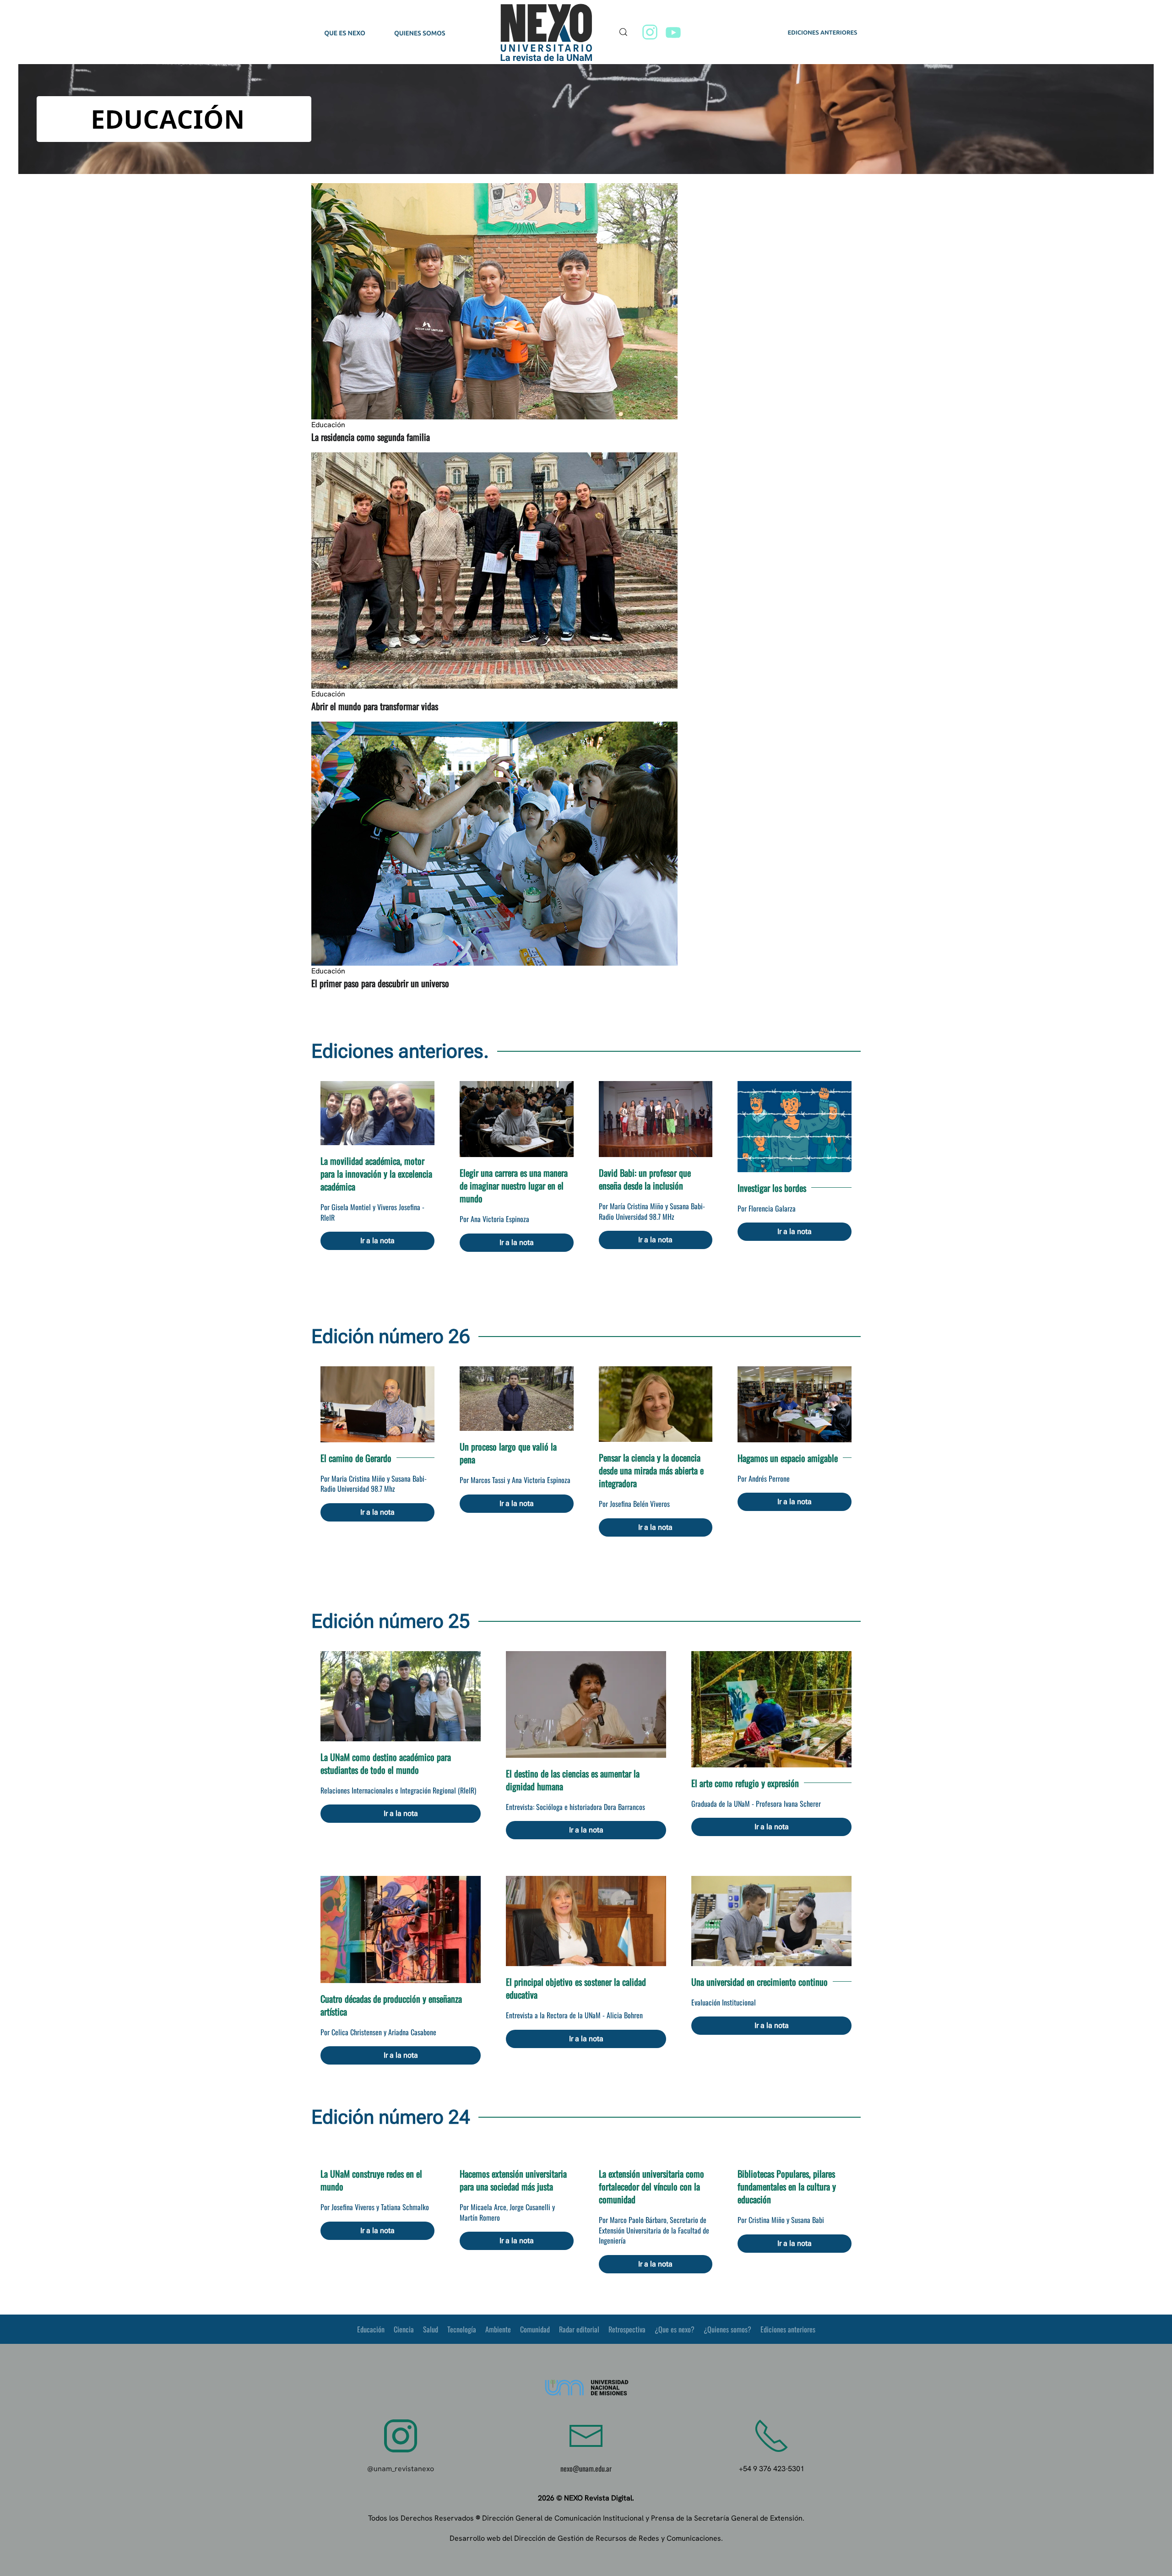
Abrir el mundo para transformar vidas (375, 706)
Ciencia (404, 2329)
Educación (371, 2329)
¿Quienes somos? (727, 2329)
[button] (624, 32)
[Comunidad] (345, 33)
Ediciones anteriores (788, 2329)
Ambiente (498, 2329)
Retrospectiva (627, 2329)
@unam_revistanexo (401, 2469)
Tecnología (462, 2329)
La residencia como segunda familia (371, 437)
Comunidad (535, 2329)
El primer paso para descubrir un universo (380, 983)
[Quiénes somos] (419, 33)
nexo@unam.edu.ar (586, 2468)
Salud (431, 2329)
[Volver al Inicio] (548, 32)
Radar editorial (579, 2329)
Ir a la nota (377, 1241)
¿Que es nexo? (675, 2329)
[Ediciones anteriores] (822, 33)
